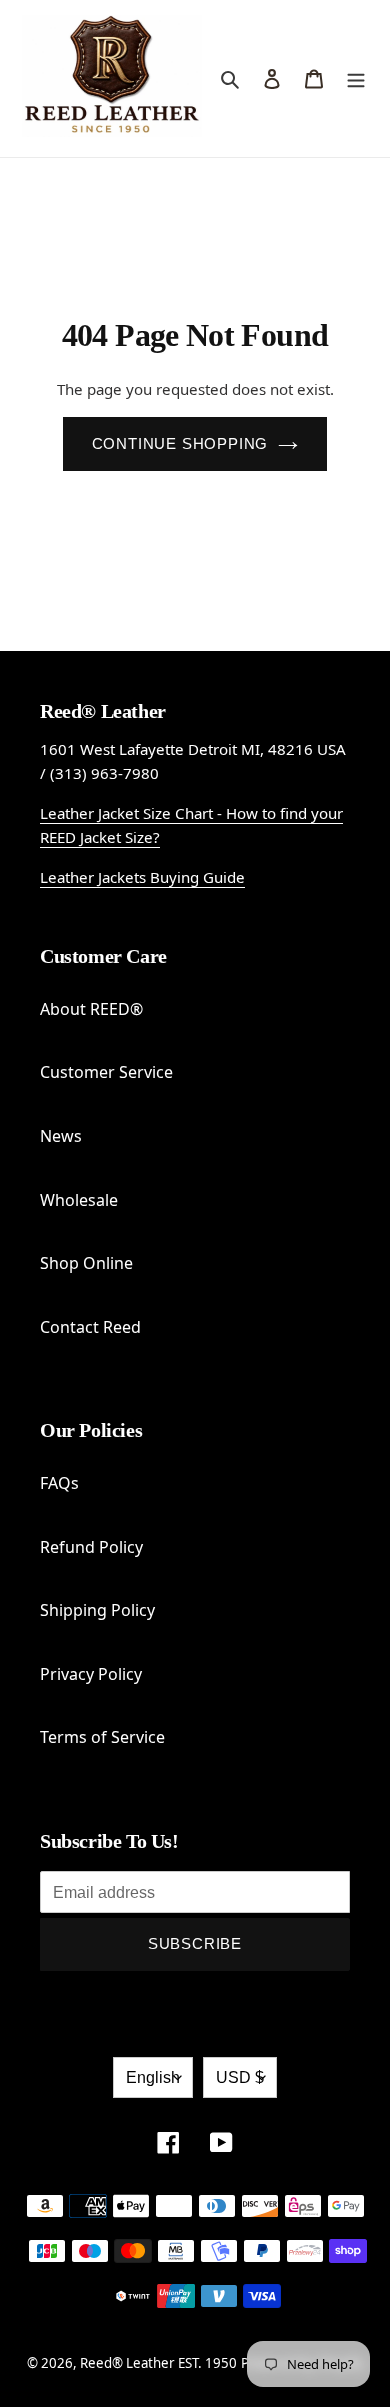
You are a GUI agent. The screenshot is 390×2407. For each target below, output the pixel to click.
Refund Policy (91, 1547)
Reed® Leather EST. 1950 (158, 2363)
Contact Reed (90, 1327)
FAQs (59, 1483)
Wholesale (79, 1200)
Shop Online (86, 1263)
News (61, 1136)
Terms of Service (102, 1737)
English (153, 2077)
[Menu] (356, 78)
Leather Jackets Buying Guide (142, 877)
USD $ (240, 2077)
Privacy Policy (91, 1674)
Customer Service (106, 1072)
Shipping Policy (97, 1610)
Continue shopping (180, 443)
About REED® (91, 1009)
